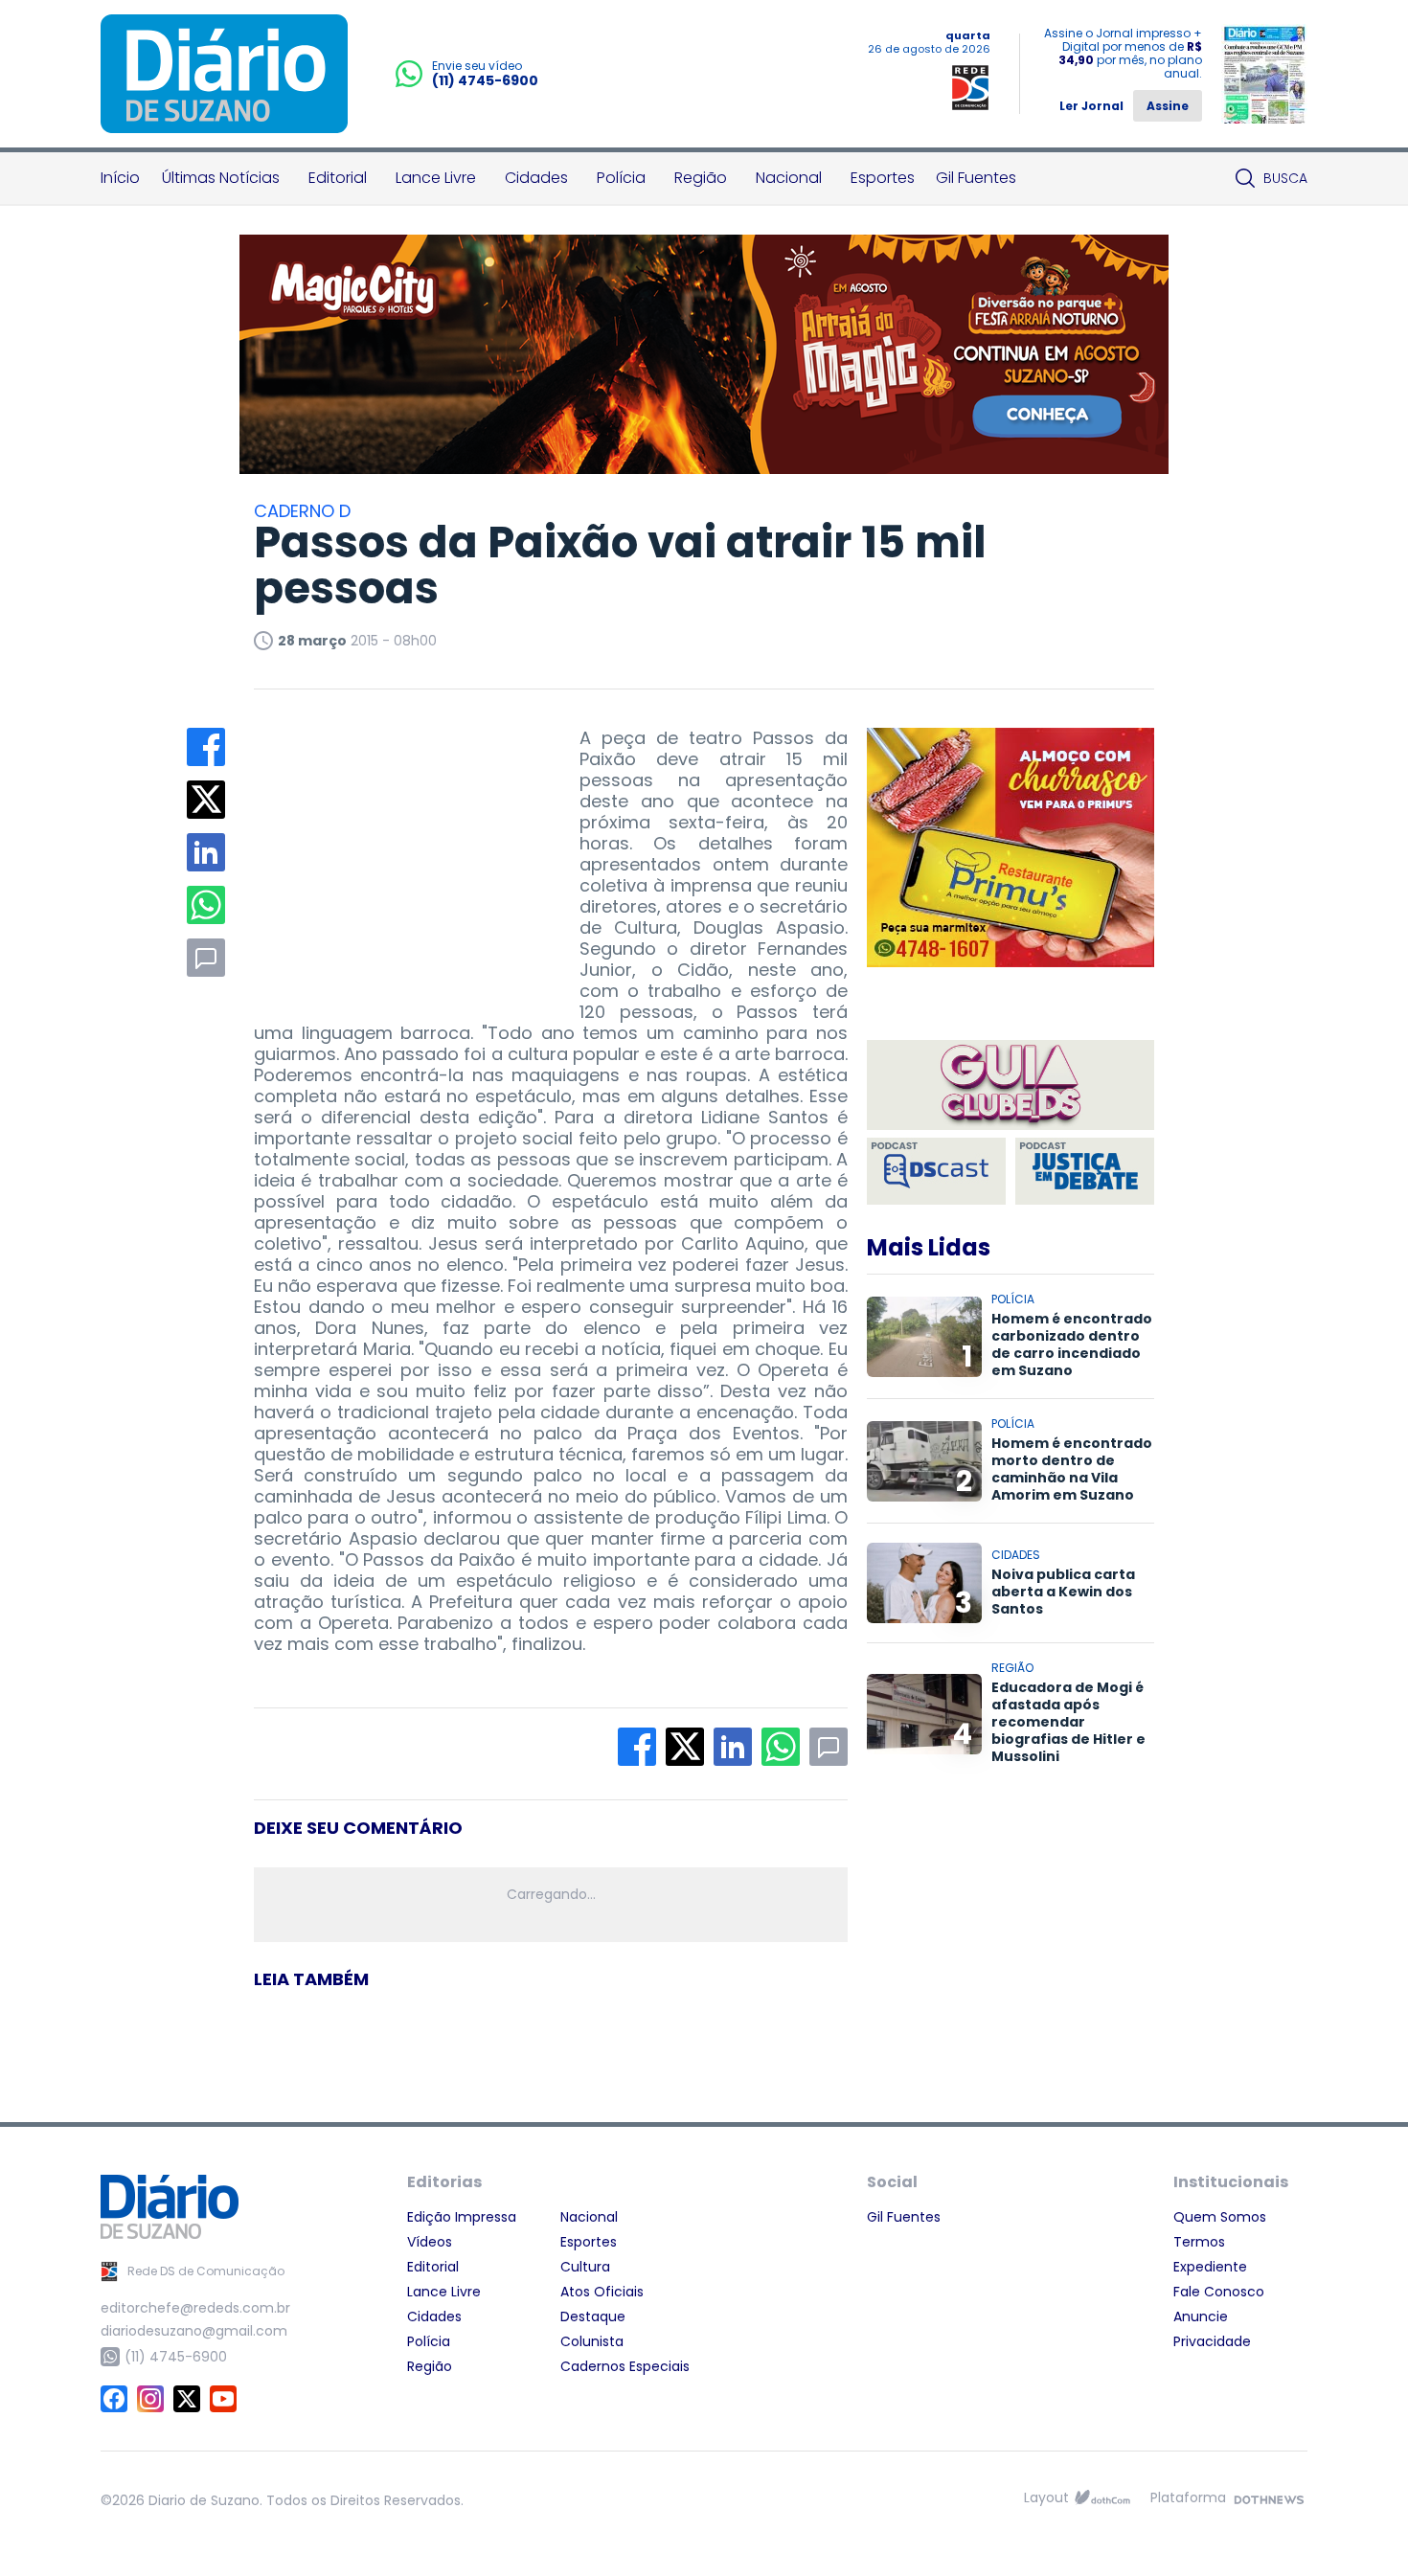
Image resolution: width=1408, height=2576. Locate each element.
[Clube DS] (1011, 1086)
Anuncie (1201, 2316)
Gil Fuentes (976, 178)
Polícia (621, 178)
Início (120, 178)
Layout (1046, 2497)
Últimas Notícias (221, 178)
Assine (1168, 106)
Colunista (592, 2341)
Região (701, 178)
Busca (1285, 178)
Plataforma (1188, 2497)
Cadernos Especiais (625, 2366)
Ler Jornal (1091, 106)
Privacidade (1212, 2341)
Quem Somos (1220, 2217)
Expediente (1210, 2267)
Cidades (536, 178)
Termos (1199, 2242)
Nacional (789, 178)
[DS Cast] (936, 1171)
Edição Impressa (462, 2217)
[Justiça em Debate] (1085, 1171)
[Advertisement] (397, 847)
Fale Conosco (1219, 2292)
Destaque (593, 2316)
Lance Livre (436, 178)
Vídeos (430, 2242)
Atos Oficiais (602, 2292)
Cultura (585, 2267)
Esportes (883, 178)
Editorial (338, 178)
